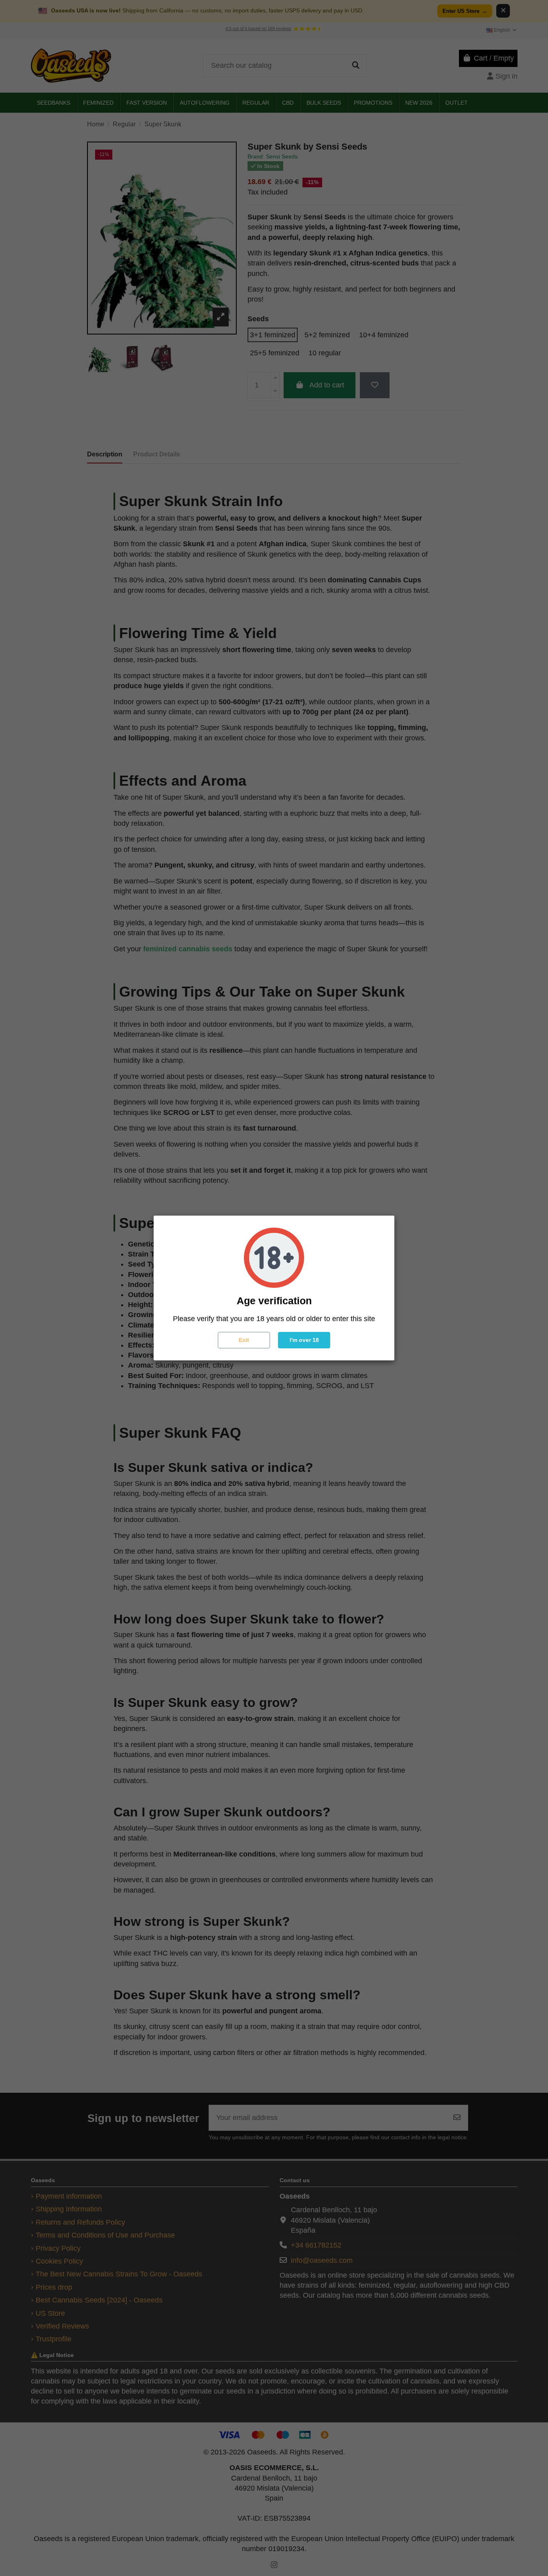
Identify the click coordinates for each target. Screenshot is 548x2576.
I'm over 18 (304, 1340)
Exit (244, 1340)
